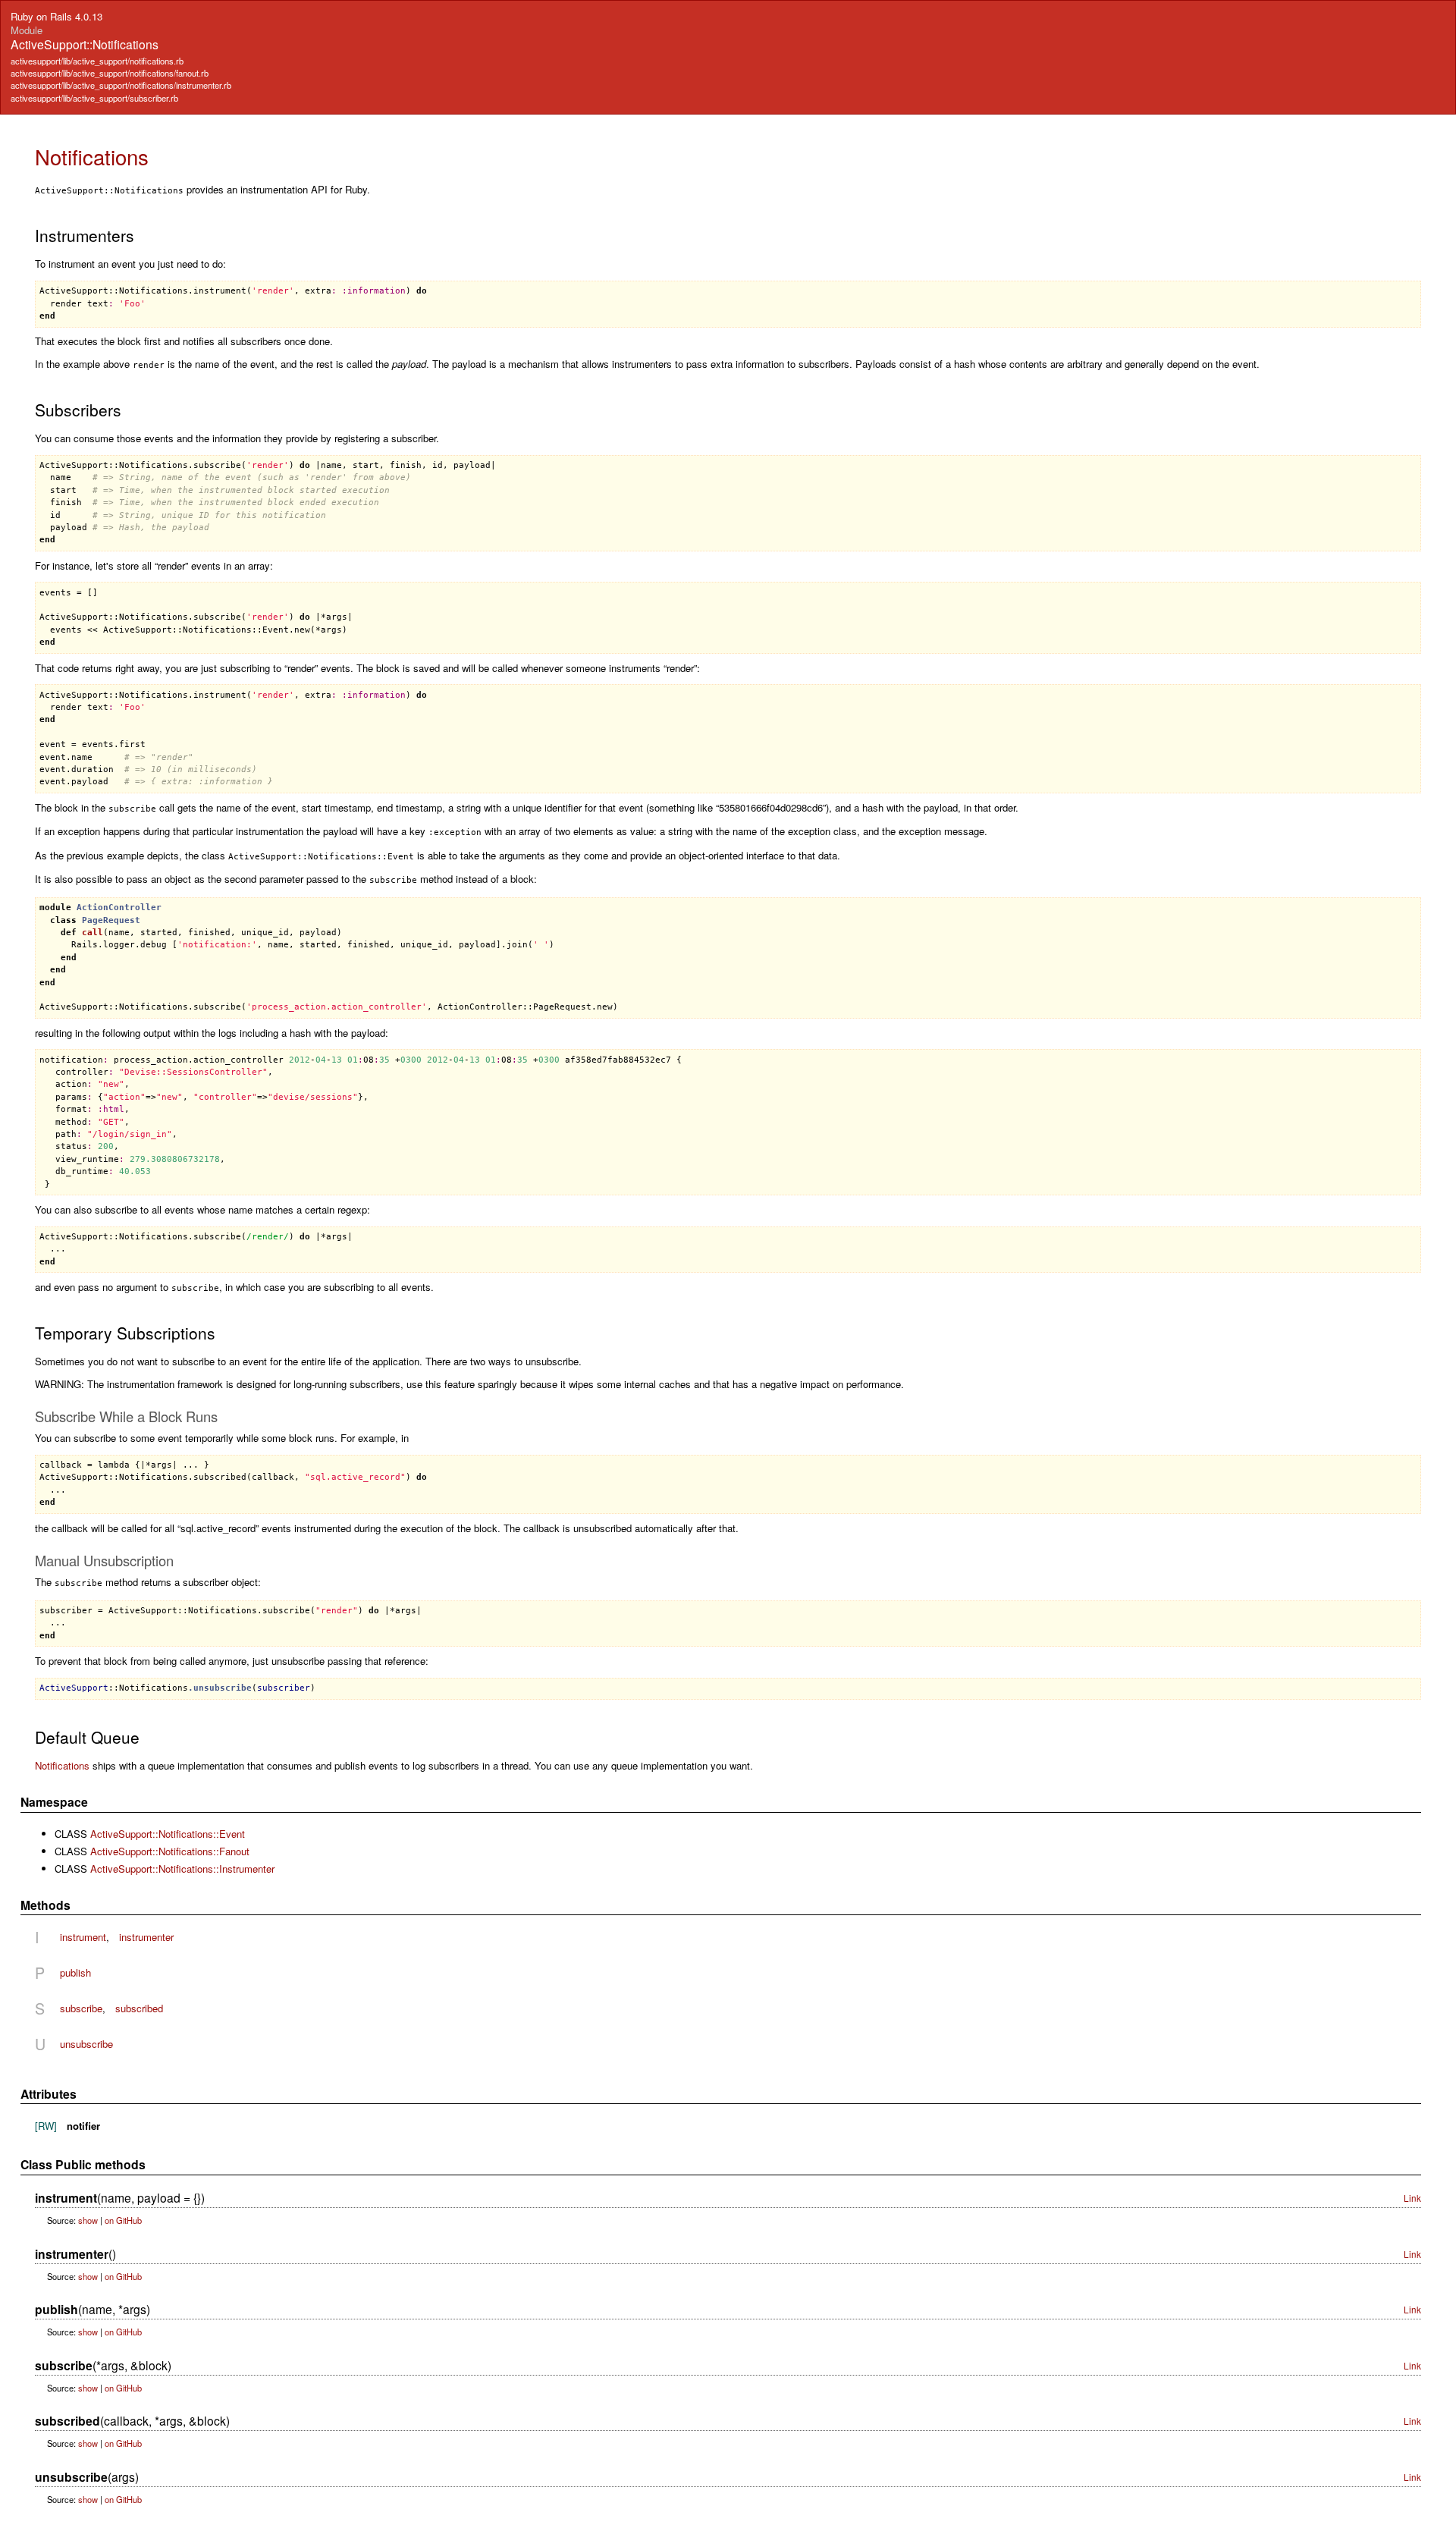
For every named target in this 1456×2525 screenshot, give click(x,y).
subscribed (139, 2008)
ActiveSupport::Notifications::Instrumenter (182, 1869)
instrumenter (146, 1937)
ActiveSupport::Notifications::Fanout (170, 1851)
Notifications (92, 156)
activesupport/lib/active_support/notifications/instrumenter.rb (121, 85)
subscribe (81, 2008)
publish (75, 1972)
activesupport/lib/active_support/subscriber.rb (94, 98)
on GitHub (123, 2220)
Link (1412, 2198)
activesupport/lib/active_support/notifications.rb (97, 61)
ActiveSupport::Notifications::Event (168, 1834)
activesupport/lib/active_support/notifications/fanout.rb (110, 73)
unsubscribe (86, 2044)
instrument (83, 1937)
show (88, 2220)
